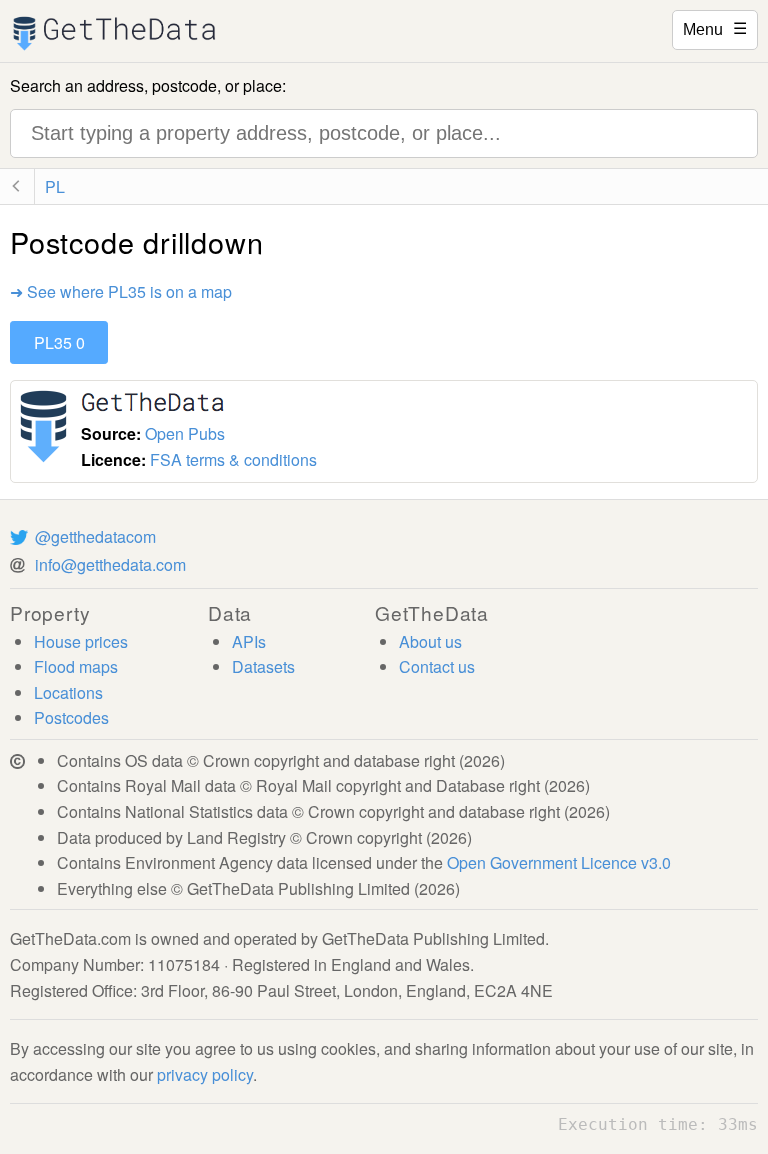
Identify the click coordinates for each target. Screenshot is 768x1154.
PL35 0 (59, 342)
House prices (81, 641)
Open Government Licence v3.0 (559, 862)
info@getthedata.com (110, 564)
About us (430, 641)
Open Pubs (185, 433)
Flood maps (76, 666)
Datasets (263, 666)
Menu (715, 28)
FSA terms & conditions (233, 459)
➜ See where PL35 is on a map (121, 291)
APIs (249, 641)
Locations (68, 692)
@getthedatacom (95, 536)
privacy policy (205, 1074)
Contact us (437, 666)
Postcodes (71, 717)
